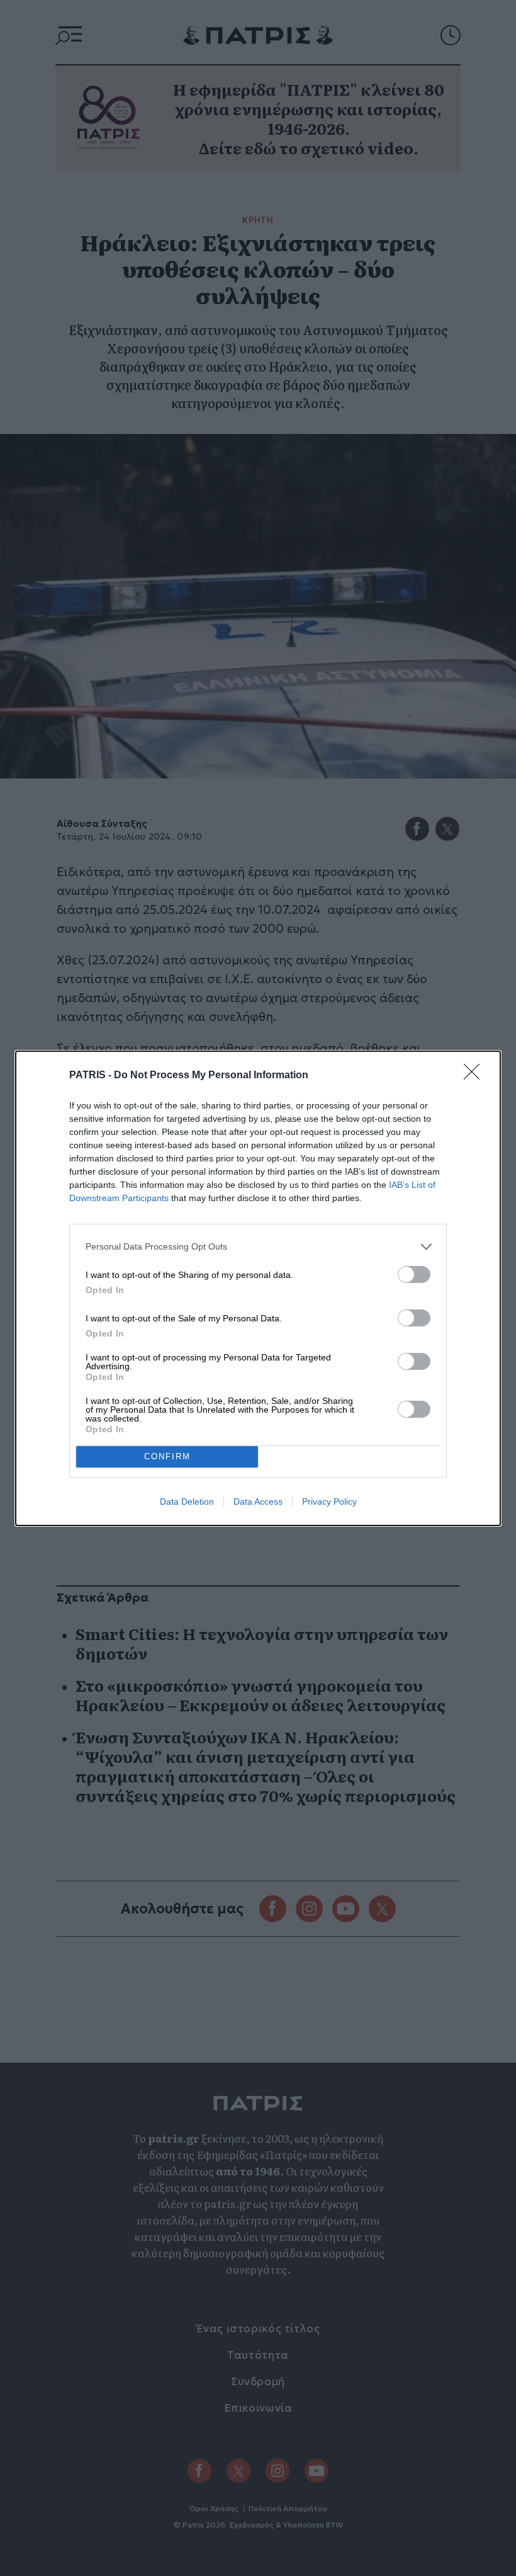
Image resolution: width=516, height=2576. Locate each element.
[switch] (414, 1274)
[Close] (476, 1076)
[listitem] (258, 1247)
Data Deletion (187, 1502)
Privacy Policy (329, 1502)
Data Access (258, 1502)
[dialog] (258, 1288)
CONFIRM (167, 1456)
